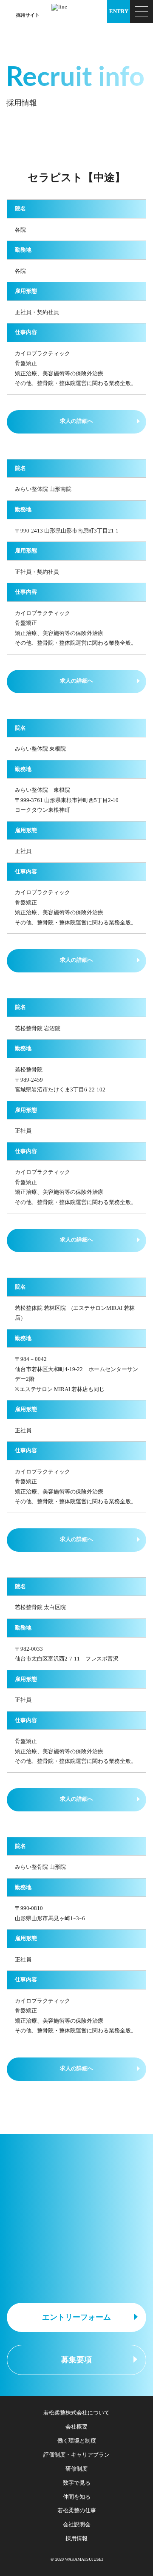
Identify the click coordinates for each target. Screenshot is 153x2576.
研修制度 (76, 2469)
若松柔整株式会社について (76, 2413)
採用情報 (76, 2538)
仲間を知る (77, 2497)
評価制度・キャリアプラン (76, 2455)
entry (119, 11)
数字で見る (77, 2483)
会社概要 (76, 2427)
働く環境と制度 (77, 2441)
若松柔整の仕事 (77, 2510)
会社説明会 (77, 2524)
